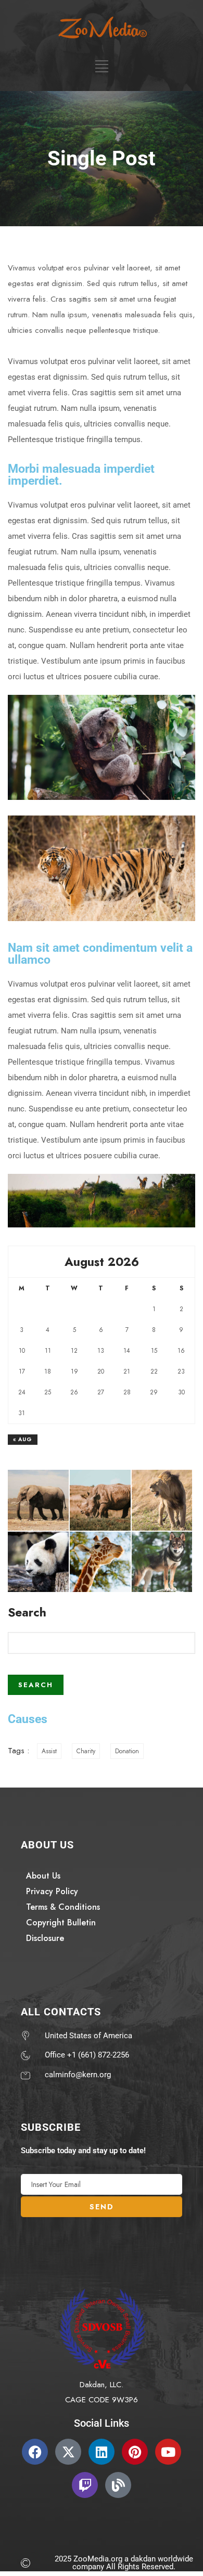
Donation (127, 1751)
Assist (49, 1751)
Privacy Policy (52, 1891)
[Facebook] (35, 2452)
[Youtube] (168, 2452)
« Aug (23, 1439)
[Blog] (118, 2485)
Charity (86, 1751)
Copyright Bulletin (61, 1923)
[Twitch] (85, 2485)
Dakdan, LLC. (102, 2385)
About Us (43, 1876)
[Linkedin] (102, 2452)
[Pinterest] (135, 2452)
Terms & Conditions (63, 1907)
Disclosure (45, 1938)
